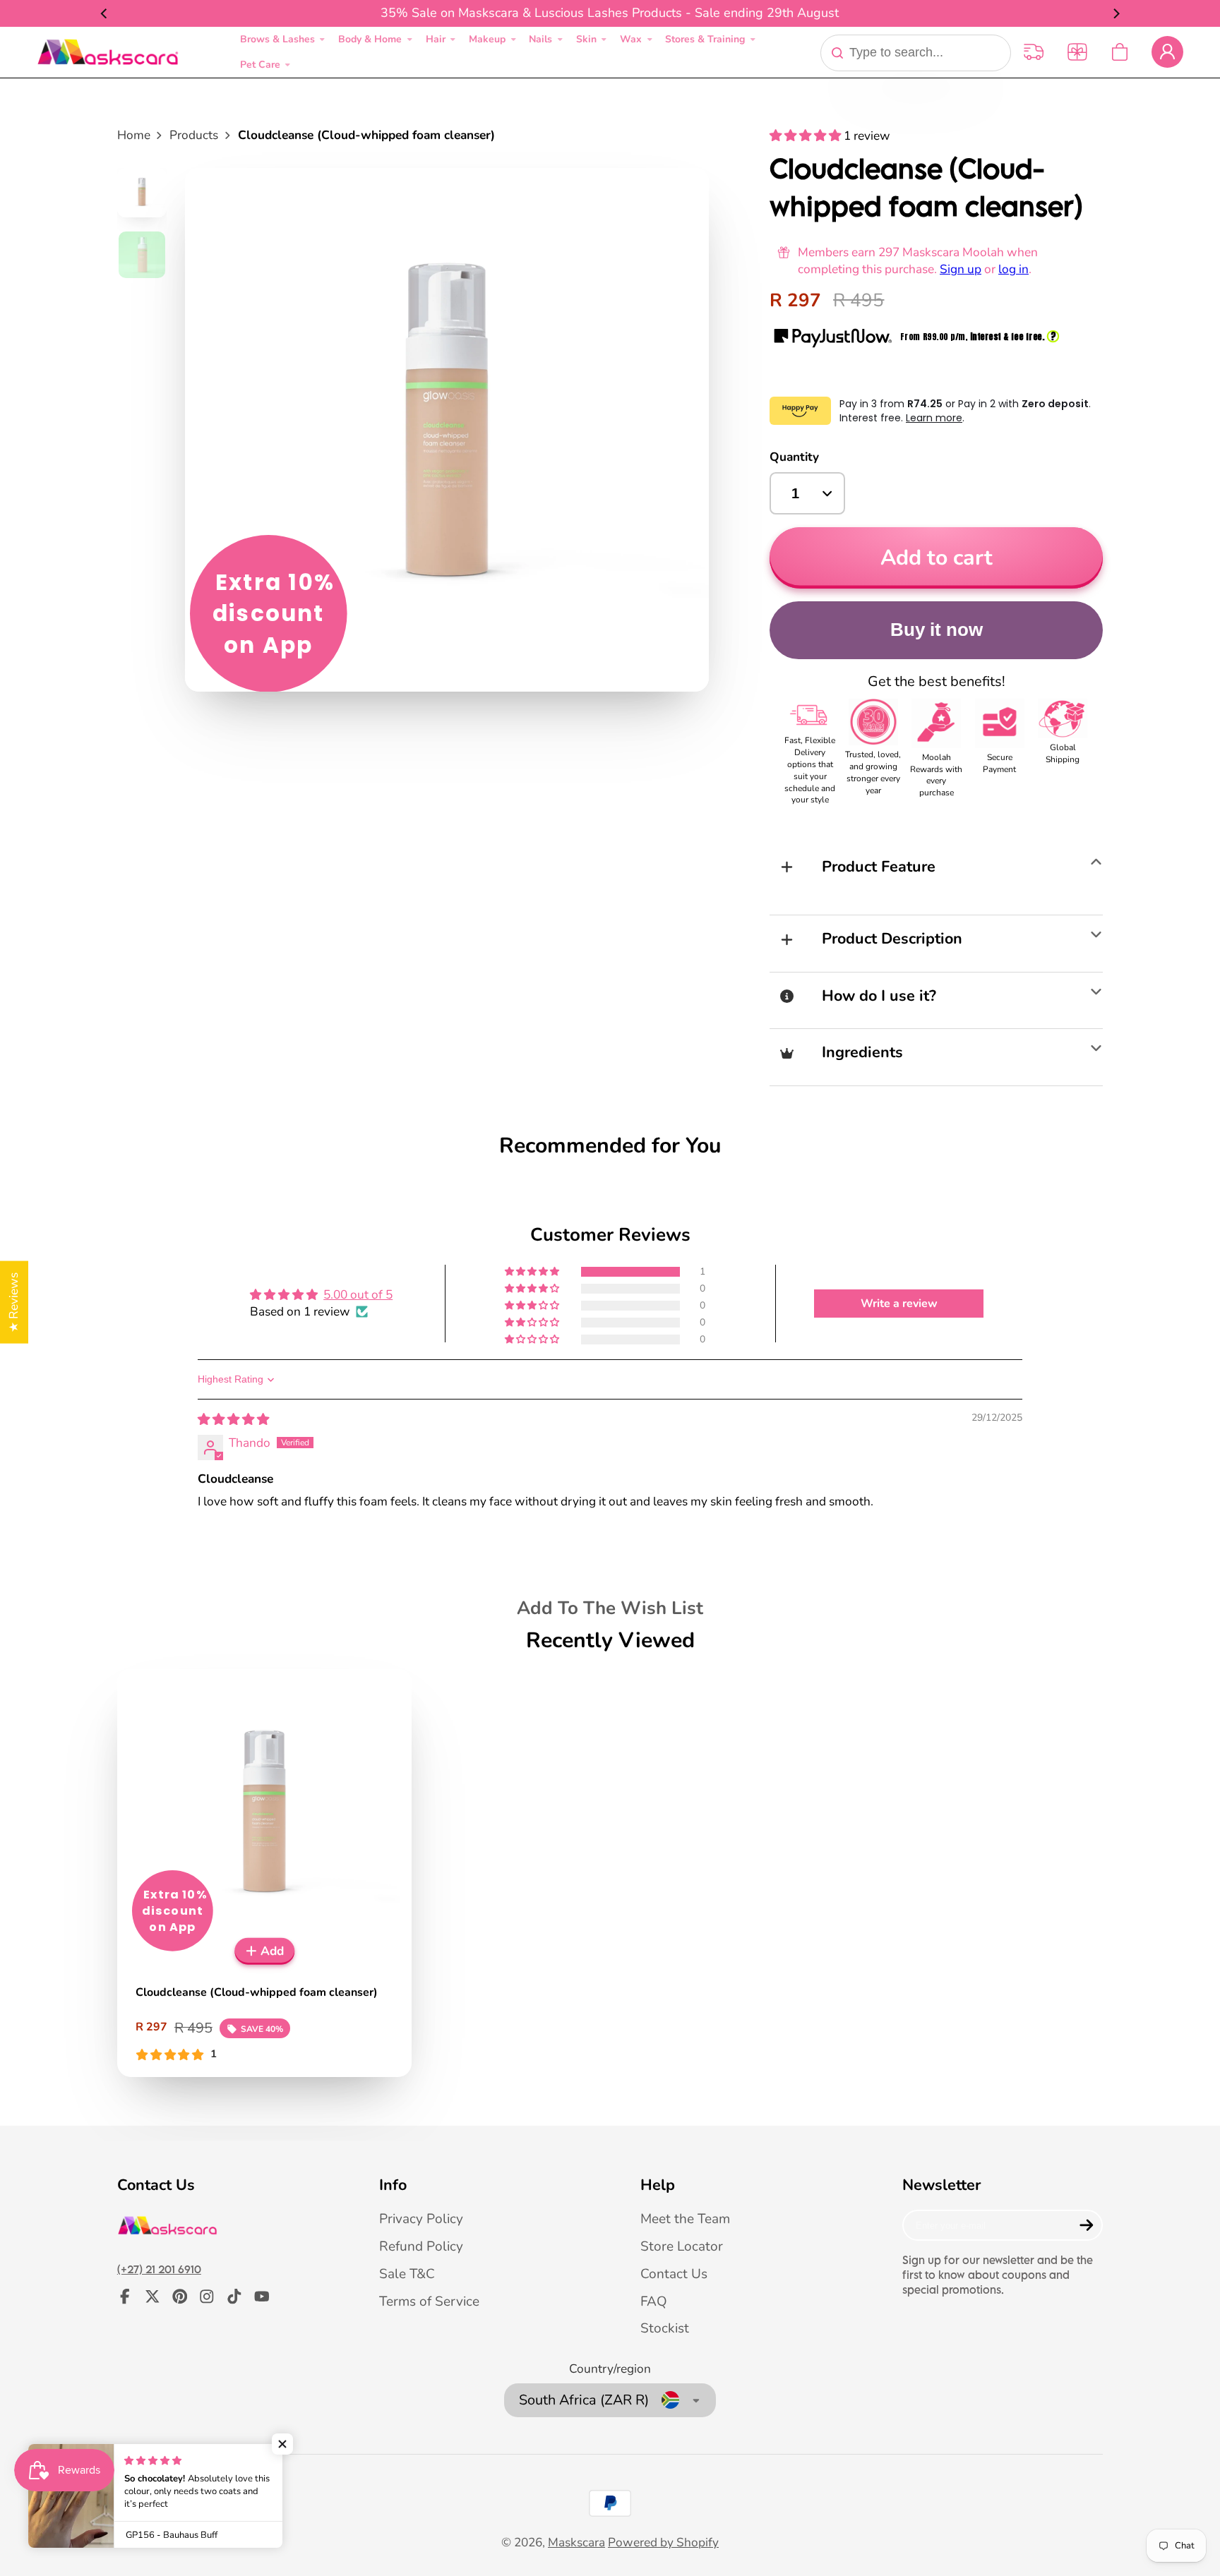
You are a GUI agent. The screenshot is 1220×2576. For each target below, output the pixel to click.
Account (1167, 52)
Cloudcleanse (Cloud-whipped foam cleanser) (264, 1873)
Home (134, 135)
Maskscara (576, 2542)
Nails (540, 39)
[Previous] (104, 13)
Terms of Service (429, 2301)
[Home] (108, 52)
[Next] (1116, 13)
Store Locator (682, 2246)
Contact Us (674, 2274)
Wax (631, 39)
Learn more (934, 418)
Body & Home (370, 39)
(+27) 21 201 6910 (159, 2269)
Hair (436, 39)
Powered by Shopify (663, 2542)
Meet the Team (685, 2219)
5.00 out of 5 (358, 1295)
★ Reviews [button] (14, 1302)
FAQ (654, 2301)
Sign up (961, 269)
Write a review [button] (899, 1304)
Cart (1120, 52)
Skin (586, 39)
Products (194, 135)
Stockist (665, 2328)
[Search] (837, 53)
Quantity (794, 457)
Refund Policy (421, 2246)
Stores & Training (705, 39)
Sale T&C (407, 2274)
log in (1013, 269)
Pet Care (260, 65)
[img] (233, 1420)
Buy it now (937, 630)
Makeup (487, 39)
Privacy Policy (421, 2219)
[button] (807, 136)
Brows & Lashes (277, 39)
